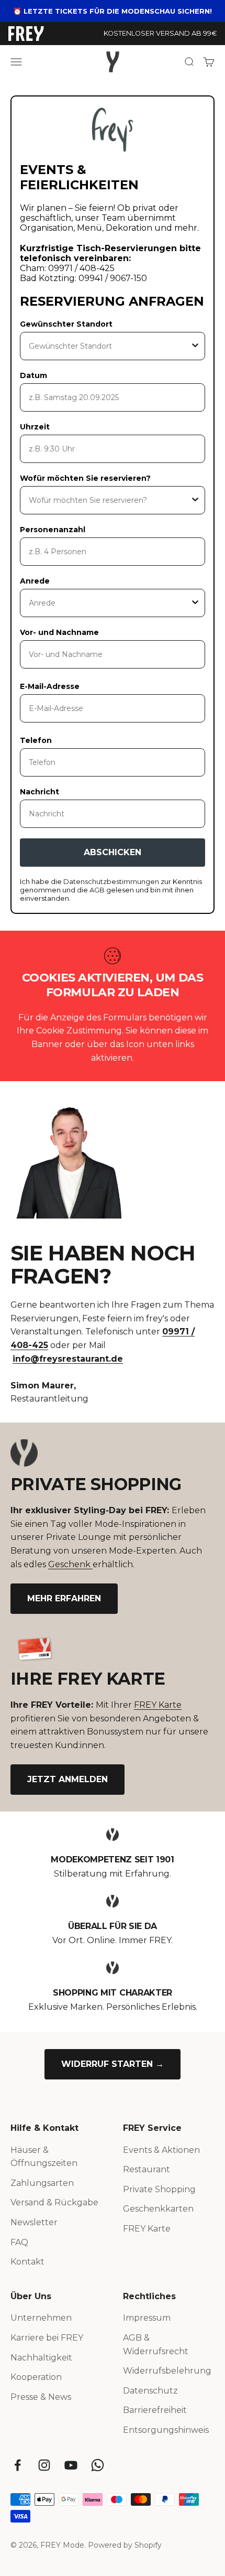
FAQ (19, 2242)
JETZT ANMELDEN (67, 1779)
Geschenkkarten (158, 2209)
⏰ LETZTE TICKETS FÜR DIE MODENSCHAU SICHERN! (113, 11)
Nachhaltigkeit (41, 2358)
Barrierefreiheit (155, 2410)
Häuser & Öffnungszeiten (44, 2157)
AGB (98, 890)
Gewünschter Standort (66, 324)
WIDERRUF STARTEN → (113, 2064)
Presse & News (41, 2397)
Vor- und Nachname (59, 632)
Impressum (147, 2318)
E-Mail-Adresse (50, 686)
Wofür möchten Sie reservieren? (85, 478)
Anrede (35, 581)
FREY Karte (158, 1705)
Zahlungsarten (42, 2183)
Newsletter (34, 2222)
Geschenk (70, 1564)
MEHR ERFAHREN (64, 1598)
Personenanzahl (53, 530)
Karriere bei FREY (47, 2338)
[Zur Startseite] (26, 34)
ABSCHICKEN (113, 852)
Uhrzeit (35, 427)
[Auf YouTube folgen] (71, 2465)
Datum (33, 375)
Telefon (36, 740)
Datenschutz (150, 2391)
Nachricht (40, 792)
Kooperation (36, 2377)
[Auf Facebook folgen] (18, 2465)
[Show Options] (195, 346)
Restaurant (147, 2169)
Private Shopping (159, 2189)
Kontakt (27, 2262)
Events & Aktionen (161, 2150)
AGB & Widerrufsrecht (156, 2345)
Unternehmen (41, 2318)
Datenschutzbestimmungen (112, 881)
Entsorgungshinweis (166, 2430)
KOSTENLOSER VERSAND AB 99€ (160, 33)
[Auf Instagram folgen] (44, 2465)
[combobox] (109, 346)
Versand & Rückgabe (54, 2202)
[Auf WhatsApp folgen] (98, 2465)
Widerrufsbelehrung (167, 2371)
